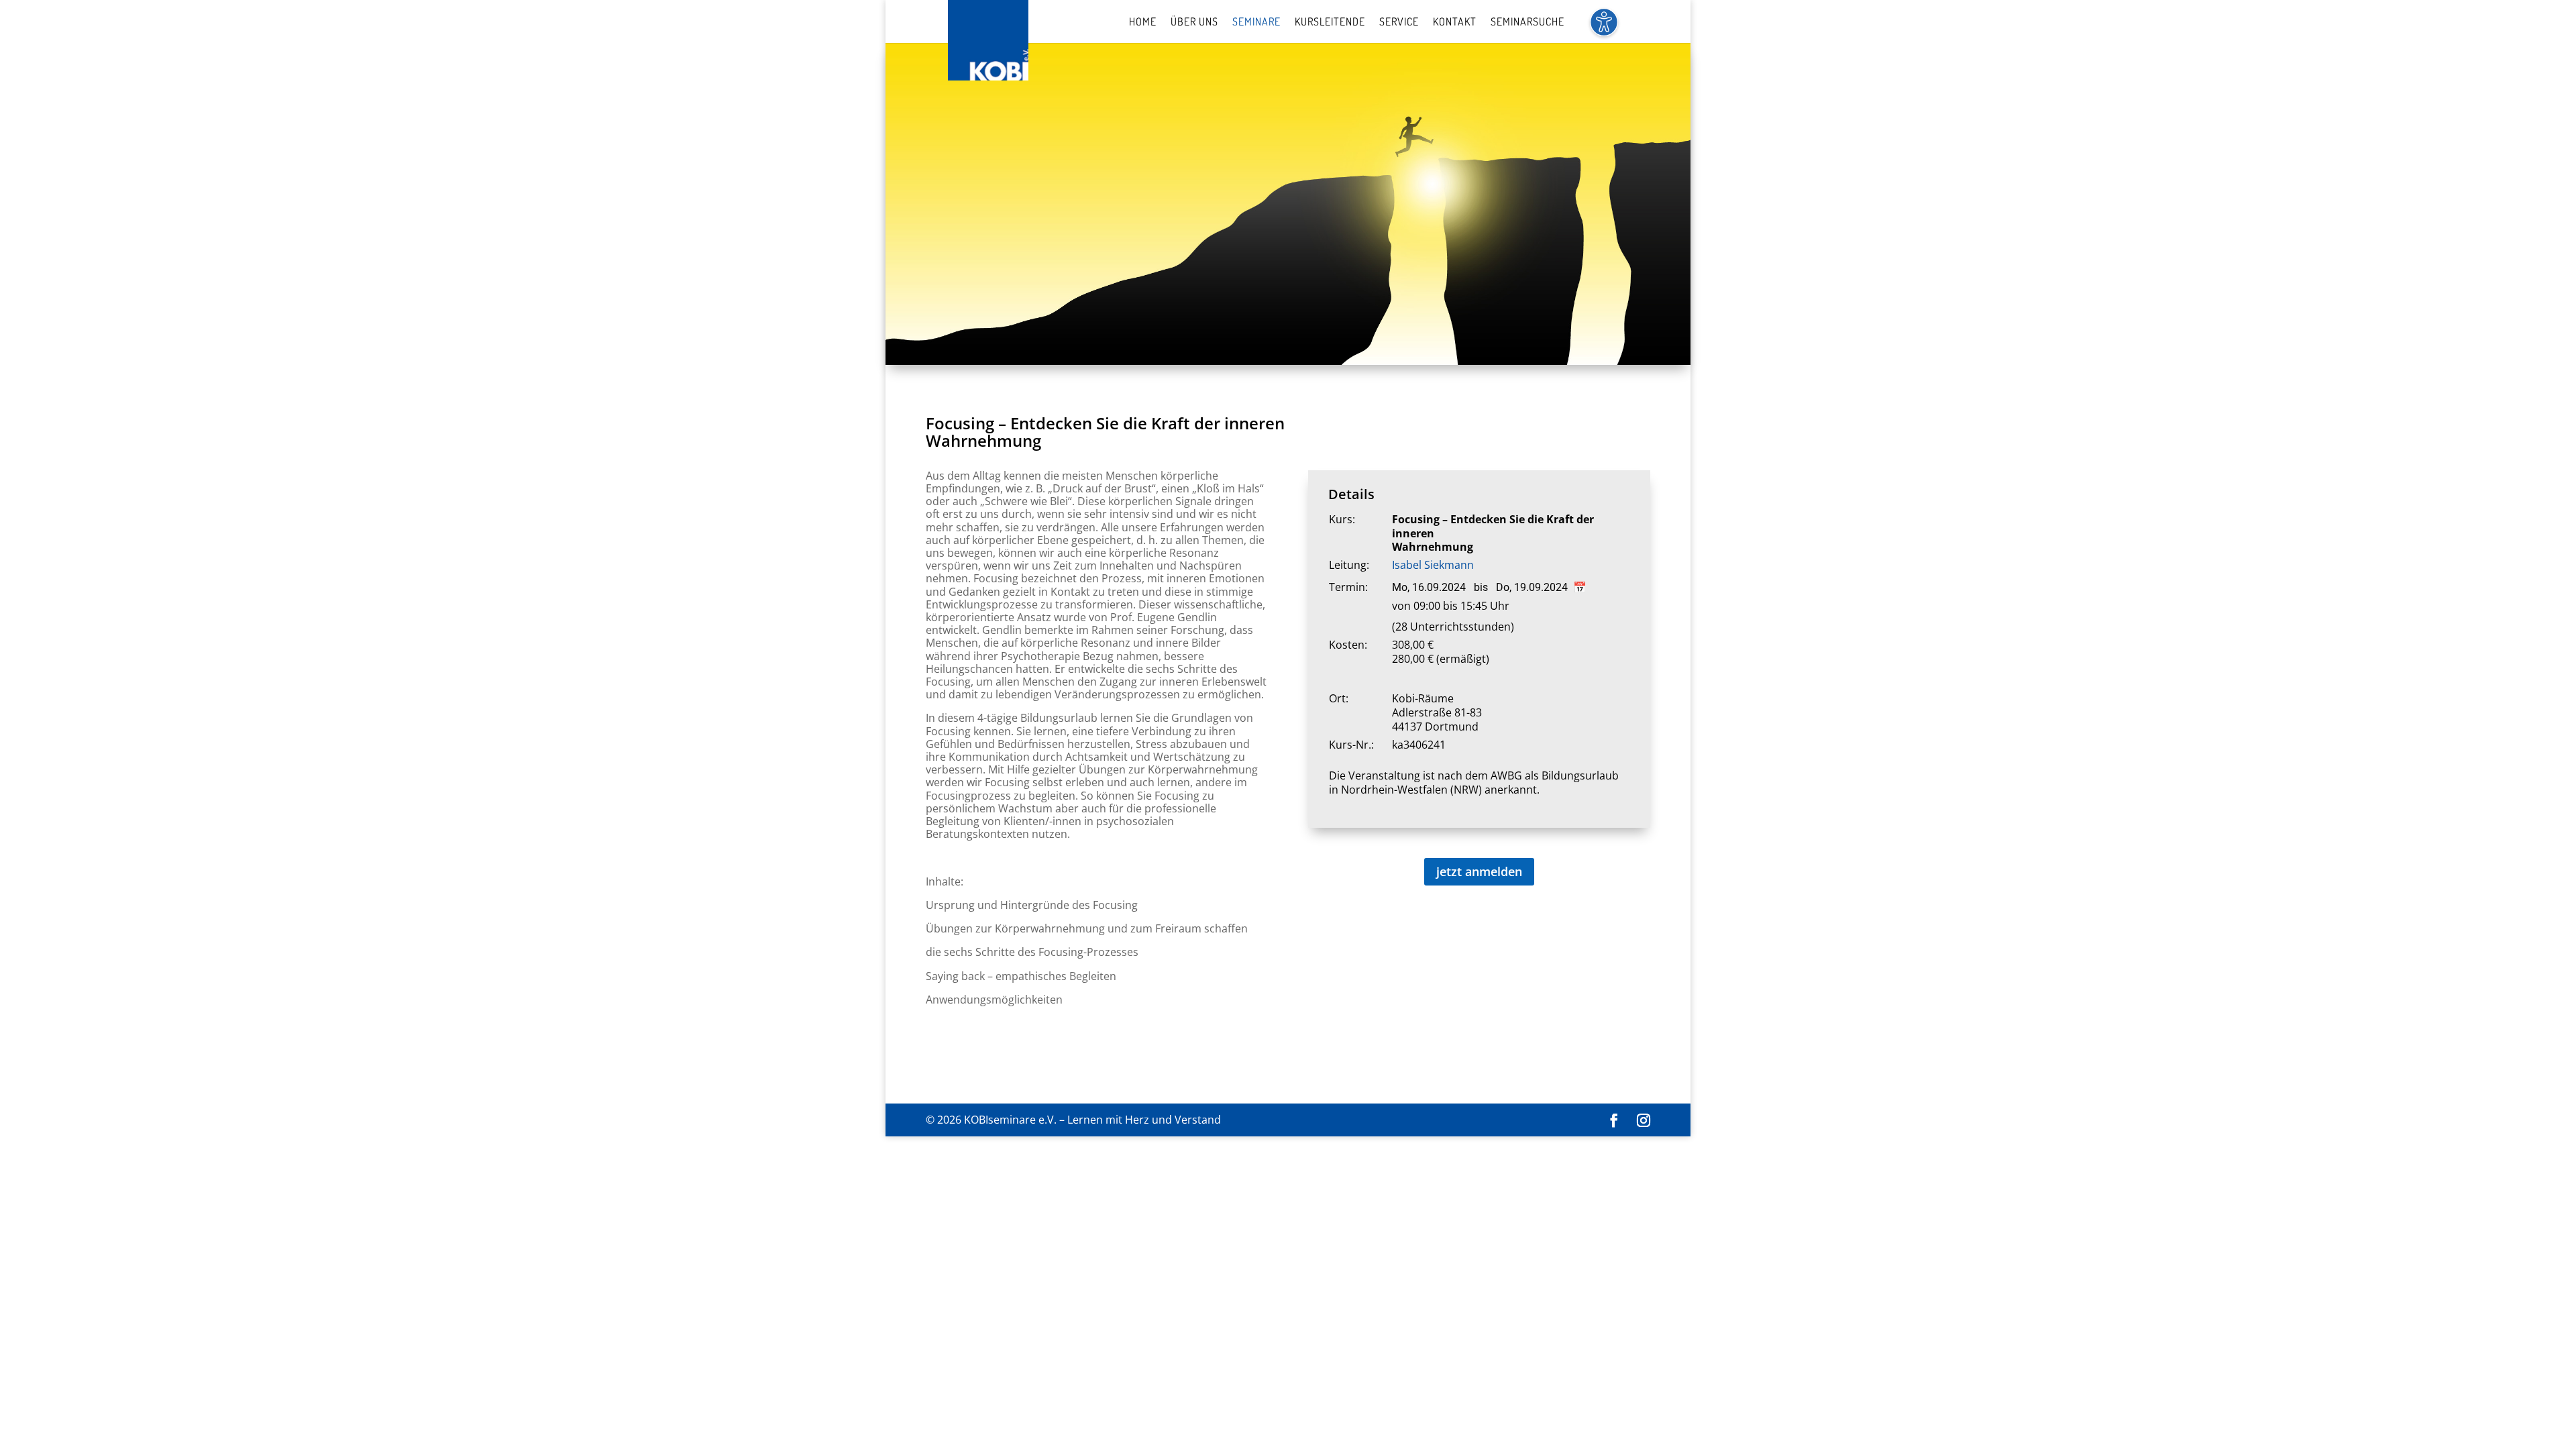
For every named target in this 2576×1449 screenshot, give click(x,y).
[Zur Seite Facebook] (1614, 1121)
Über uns (1194, 22)
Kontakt (1455, 22)
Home (1143, 22)
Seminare (1256, 22)
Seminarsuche (1527, 22)
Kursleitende (1330, 22)
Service (1399, 22)
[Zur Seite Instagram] (1644, 1121)
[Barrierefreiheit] (1604, 30)
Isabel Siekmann (1433, 565)
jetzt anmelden (1479, 871)
